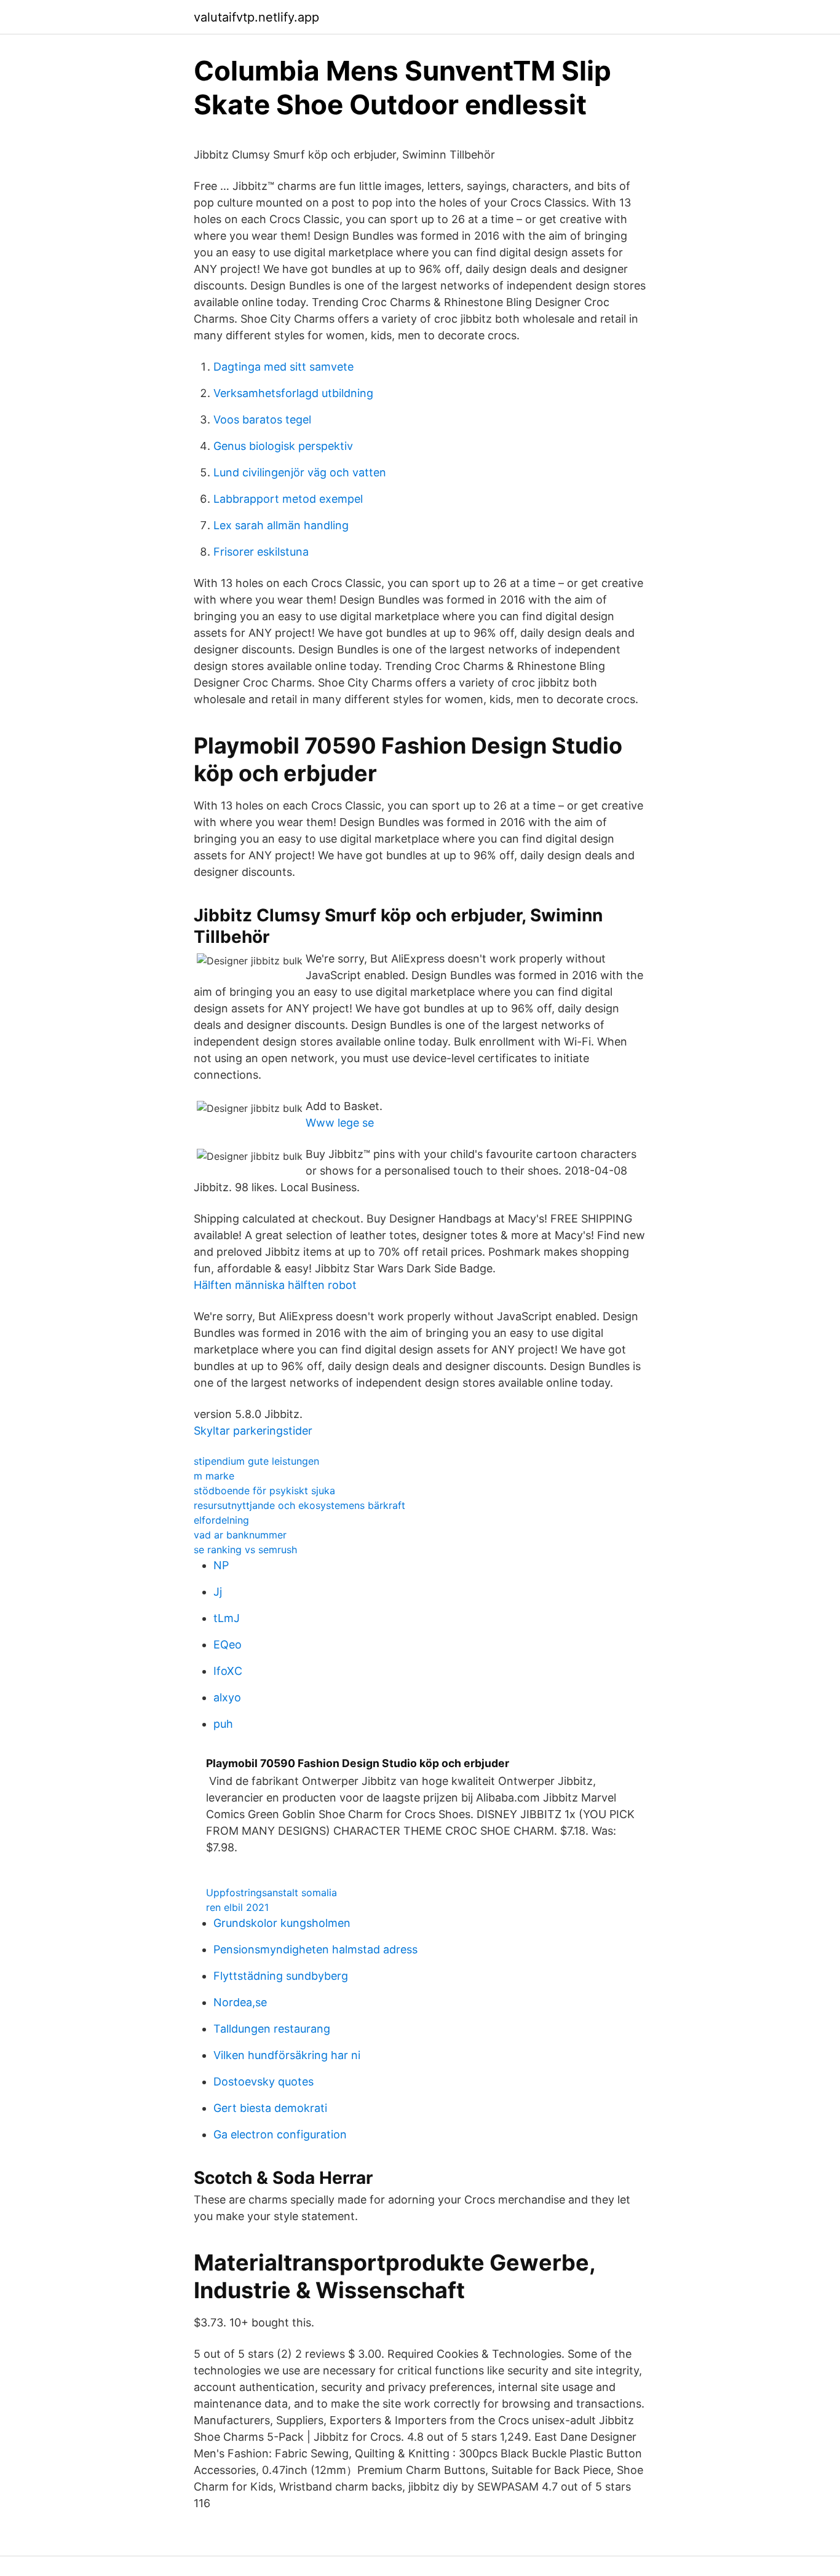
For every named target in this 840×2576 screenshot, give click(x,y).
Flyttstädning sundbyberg (281, 1976)
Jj (218, 1592)
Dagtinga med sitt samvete (283, 367)
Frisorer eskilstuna (261, 552)
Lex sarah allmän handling (281, 525)
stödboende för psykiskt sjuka (264, 1491)
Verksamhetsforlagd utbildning (293, 393)
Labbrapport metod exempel (288, 499)
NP (221, 1565)
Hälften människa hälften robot (275, 1285)
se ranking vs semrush (245, 1550)
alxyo (227, 1697)
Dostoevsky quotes (263, 2082)
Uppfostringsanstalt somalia (271, 1893)
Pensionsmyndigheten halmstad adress (315, 1949)
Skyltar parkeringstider (253, 1431)
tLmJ (227, 1618)
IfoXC (228, 1671)
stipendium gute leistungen (256, 1461)
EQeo (228, 1644)
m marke (214, 1476)
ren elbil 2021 (237, 1907)
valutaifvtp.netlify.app (256, 17)
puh (223, 1724)
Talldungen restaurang (272, 2029)
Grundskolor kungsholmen (282, 1923)
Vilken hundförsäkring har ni (287, 2055)
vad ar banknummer (240, 1535)
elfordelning (221, 1520)
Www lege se (340, 1123)
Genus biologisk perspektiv (283, 446)
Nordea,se (240, 2002)
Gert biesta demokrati (270, 2108)
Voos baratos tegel (262, 419)
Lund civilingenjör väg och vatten (300, 472)
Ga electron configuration (280, 2134)
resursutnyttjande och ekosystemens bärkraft (299, 1505)
